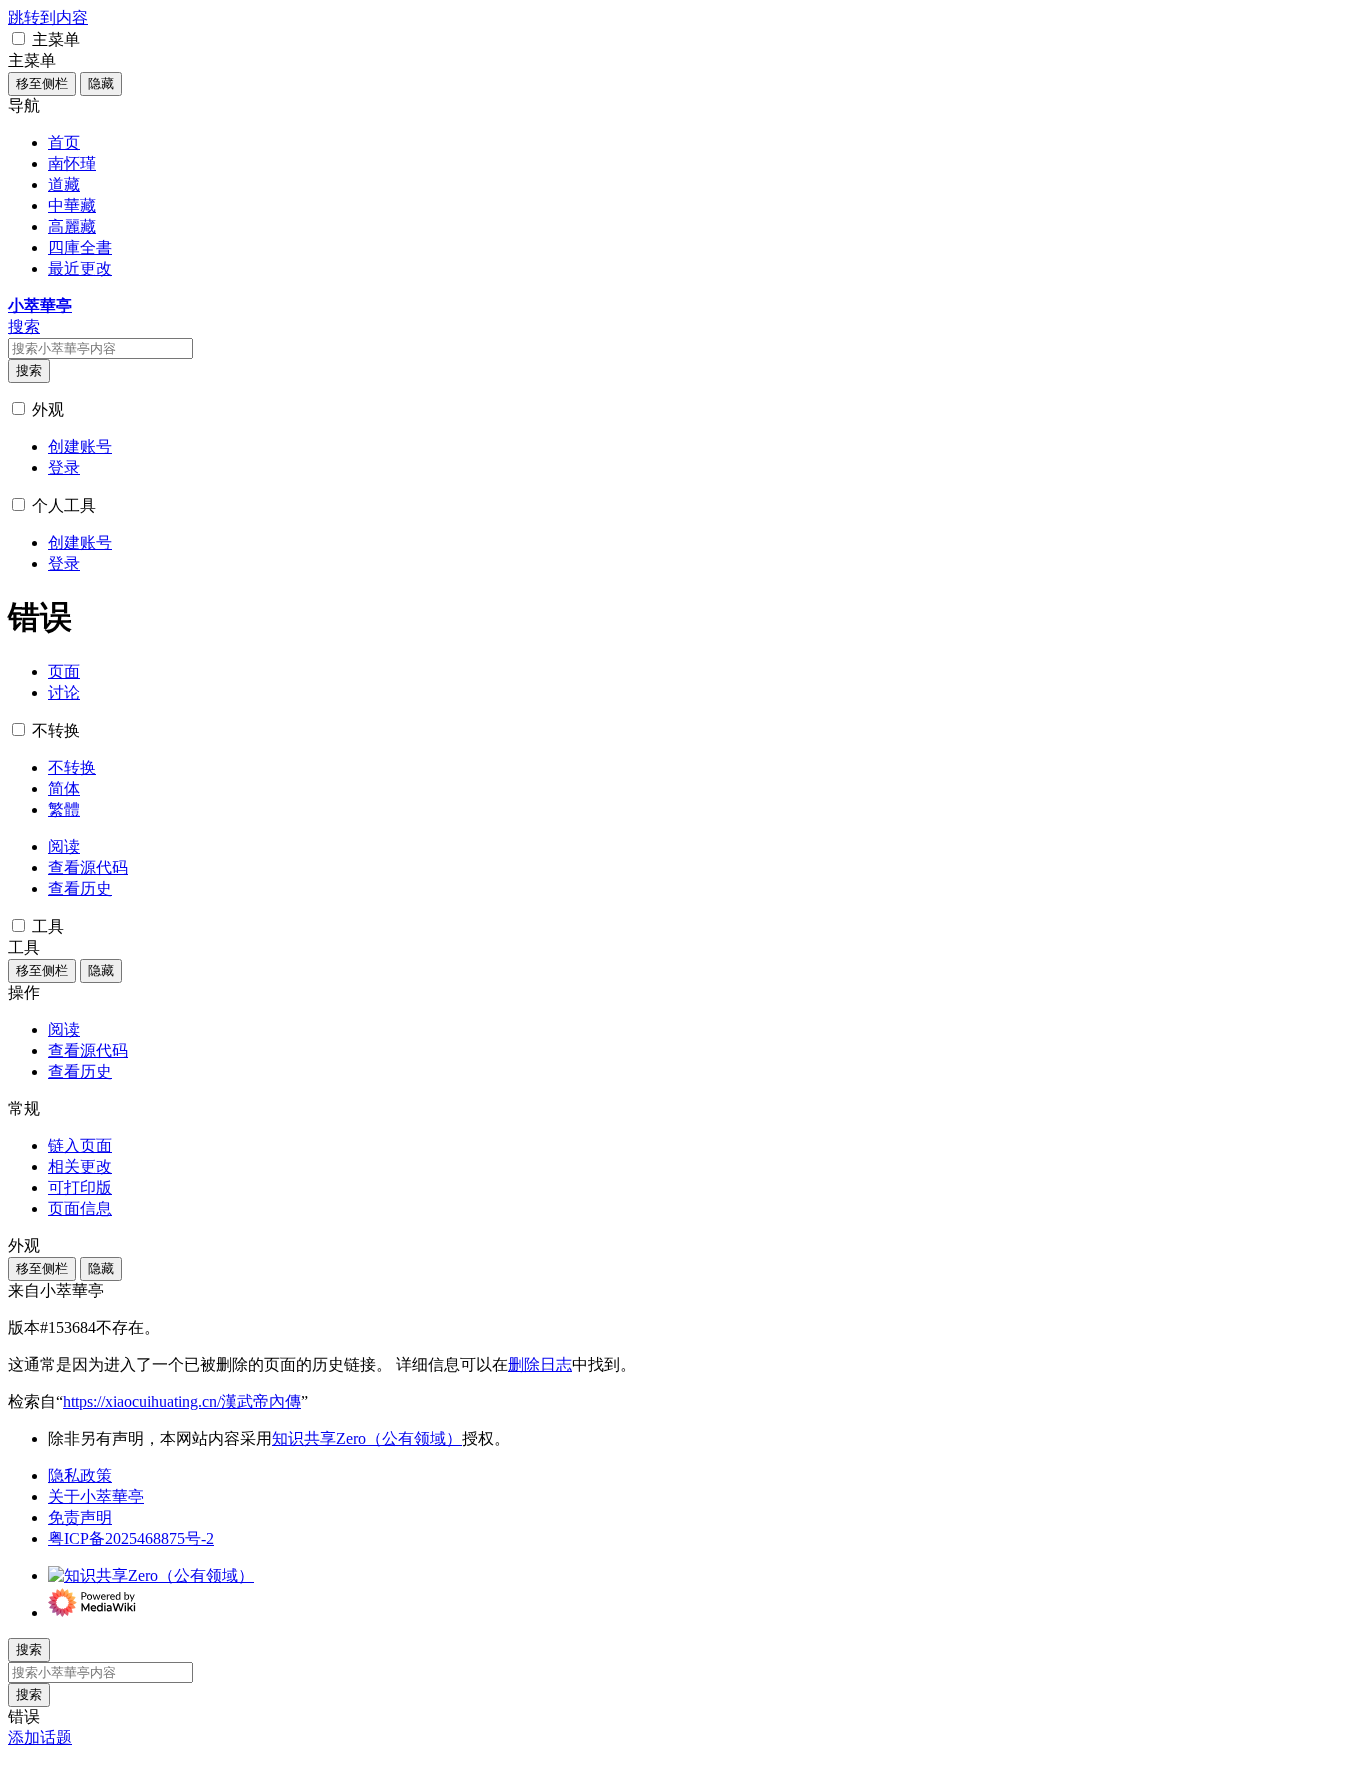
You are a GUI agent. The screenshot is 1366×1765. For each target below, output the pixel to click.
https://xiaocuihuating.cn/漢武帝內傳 (182, 1401)
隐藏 (101, 83)
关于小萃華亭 (96, 1496)
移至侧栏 (42, 83)
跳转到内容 (48, 17)
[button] (18, 38)
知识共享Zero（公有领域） (367, 1438)
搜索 (29, 370)
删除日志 (540, 1364)
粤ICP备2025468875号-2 (131, 1538)
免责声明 (80, 1517)
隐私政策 (80, 1475)
